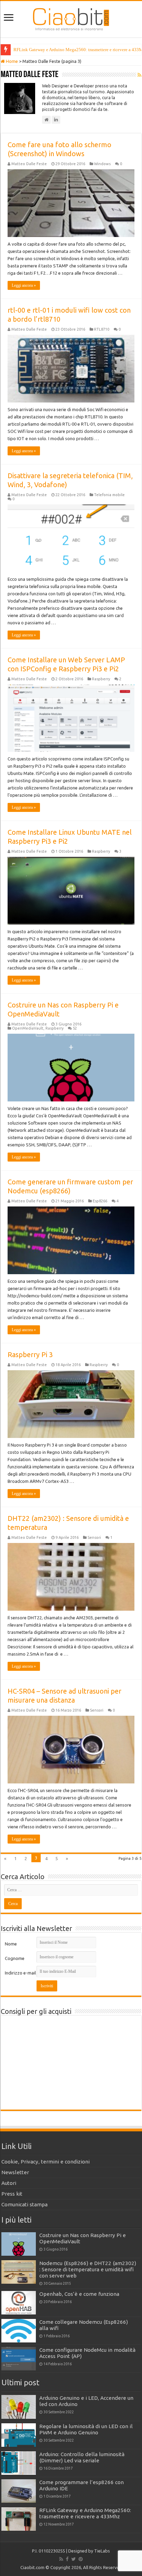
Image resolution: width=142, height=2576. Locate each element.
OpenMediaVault (28, 1028)
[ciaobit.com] (71, 18)
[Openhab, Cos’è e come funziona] (19, 2303)
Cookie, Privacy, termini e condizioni (45, 2162)
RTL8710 (102, 329)
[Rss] (61, 2559)
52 (75, 1028)
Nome (11, 1944)
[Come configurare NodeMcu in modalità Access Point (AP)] (19, 2359)
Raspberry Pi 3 (30, 1355)
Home (11, 61)
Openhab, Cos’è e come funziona (79, 2294)
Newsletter (15, 2172)
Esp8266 (100, 1201)
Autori (9, 2183)
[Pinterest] (81, 2559)
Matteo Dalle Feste (29, 164)
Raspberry (101, 679)
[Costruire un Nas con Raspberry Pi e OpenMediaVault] (19, 2244)
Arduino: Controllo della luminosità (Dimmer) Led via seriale (82, 2457)
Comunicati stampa (24, 2204)
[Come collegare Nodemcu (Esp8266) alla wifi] (19, 2331)
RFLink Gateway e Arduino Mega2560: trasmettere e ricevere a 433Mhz (85, 2513)
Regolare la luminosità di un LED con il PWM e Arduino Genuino (86, 2429)
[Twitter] (74, 2559)
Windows (102, 164)
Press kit (12, 2194)
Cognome (15, 1958)
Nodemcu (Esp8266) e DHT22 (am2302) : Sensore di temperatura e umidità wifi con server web (88, 2269)
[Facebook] (67, 2559)
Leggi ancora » (24, 285)
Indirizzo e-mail (20, 1973)
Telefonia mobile (109, 495)
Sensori (94, 1537)
